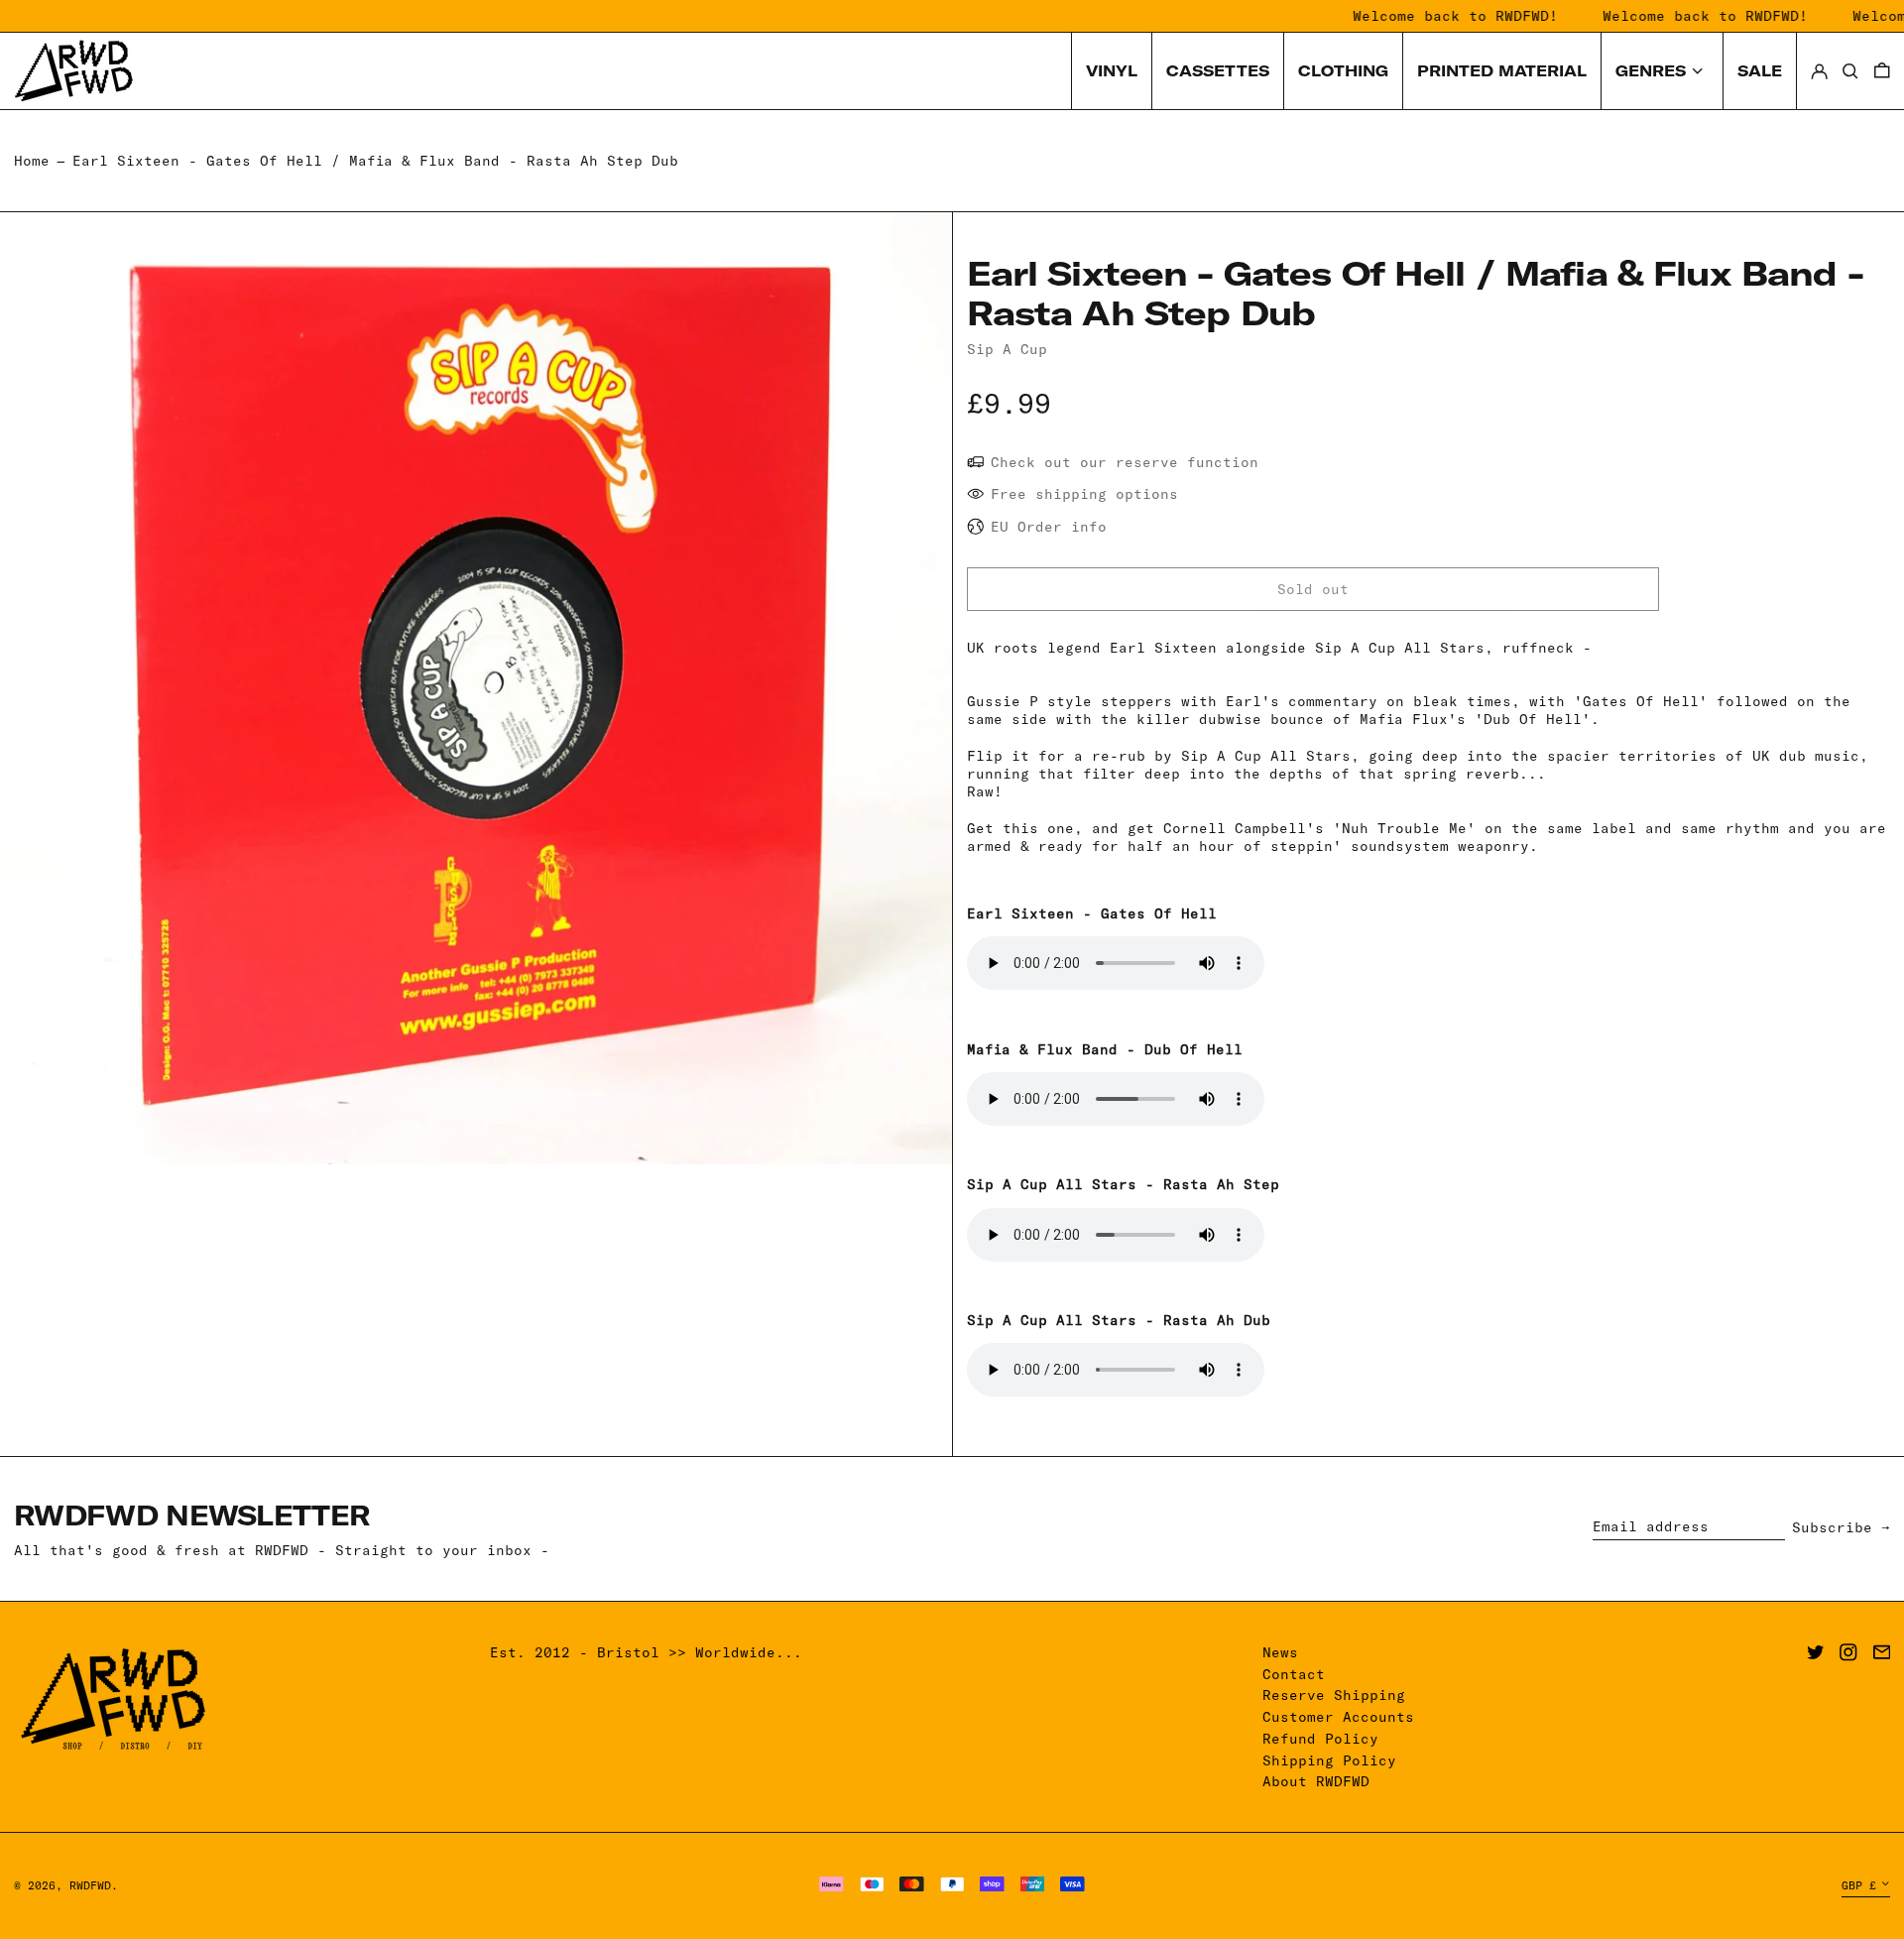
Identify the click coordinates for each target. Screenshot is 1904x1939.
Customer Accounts (1338, 1717)
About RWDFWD (1316, 1781)
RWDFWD (90, 1885)
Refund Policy (1320, 1739)
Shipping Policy (1329, 1760)
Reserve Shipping (1334, 1695)
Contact (1294, 1674)
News (1280, 1652)
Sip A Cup (1007, 349)
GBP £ (1859, 1885)
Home (32, 161)
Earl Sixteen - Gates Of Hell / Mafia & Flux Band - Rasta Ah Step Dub (375, 161)
